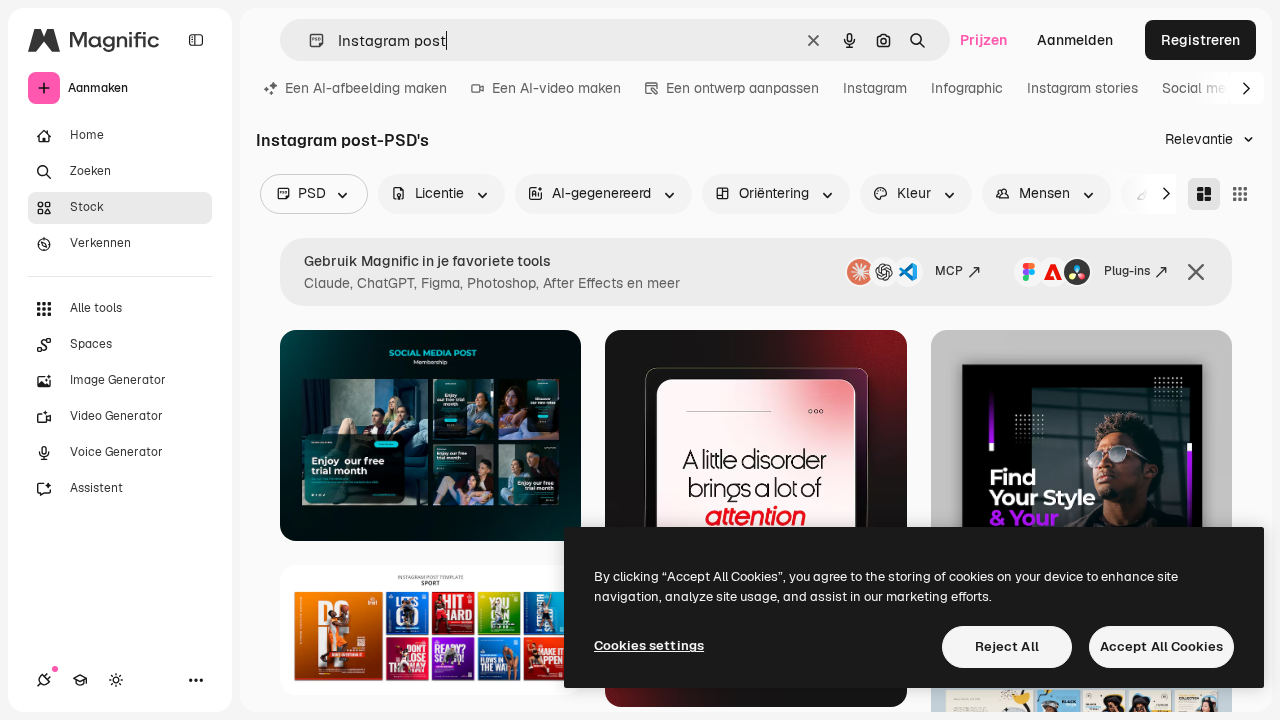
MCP (949, 271)
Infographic (967, 88)
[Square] (1240, 194)
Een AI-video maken (556, 88)
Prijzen (983, 40)
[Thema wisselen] (116, 680)
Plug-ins (1127, 271)
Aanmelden (1075, 40)
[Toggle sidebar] (196, 40)
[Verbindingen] (44, 680)
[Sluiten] (1196, 272)
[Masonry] (1204, 194)
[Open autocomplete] (308, 40)
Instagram (875, 88)
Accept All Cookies (1161, 646)
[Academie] (80, 680)
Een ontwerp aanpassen (742, 88)
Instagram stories (1082, 88)
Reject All (1007, 646)
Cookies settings (649, 645)
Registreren (1200, 40)
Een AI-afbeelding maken (366, 88)
